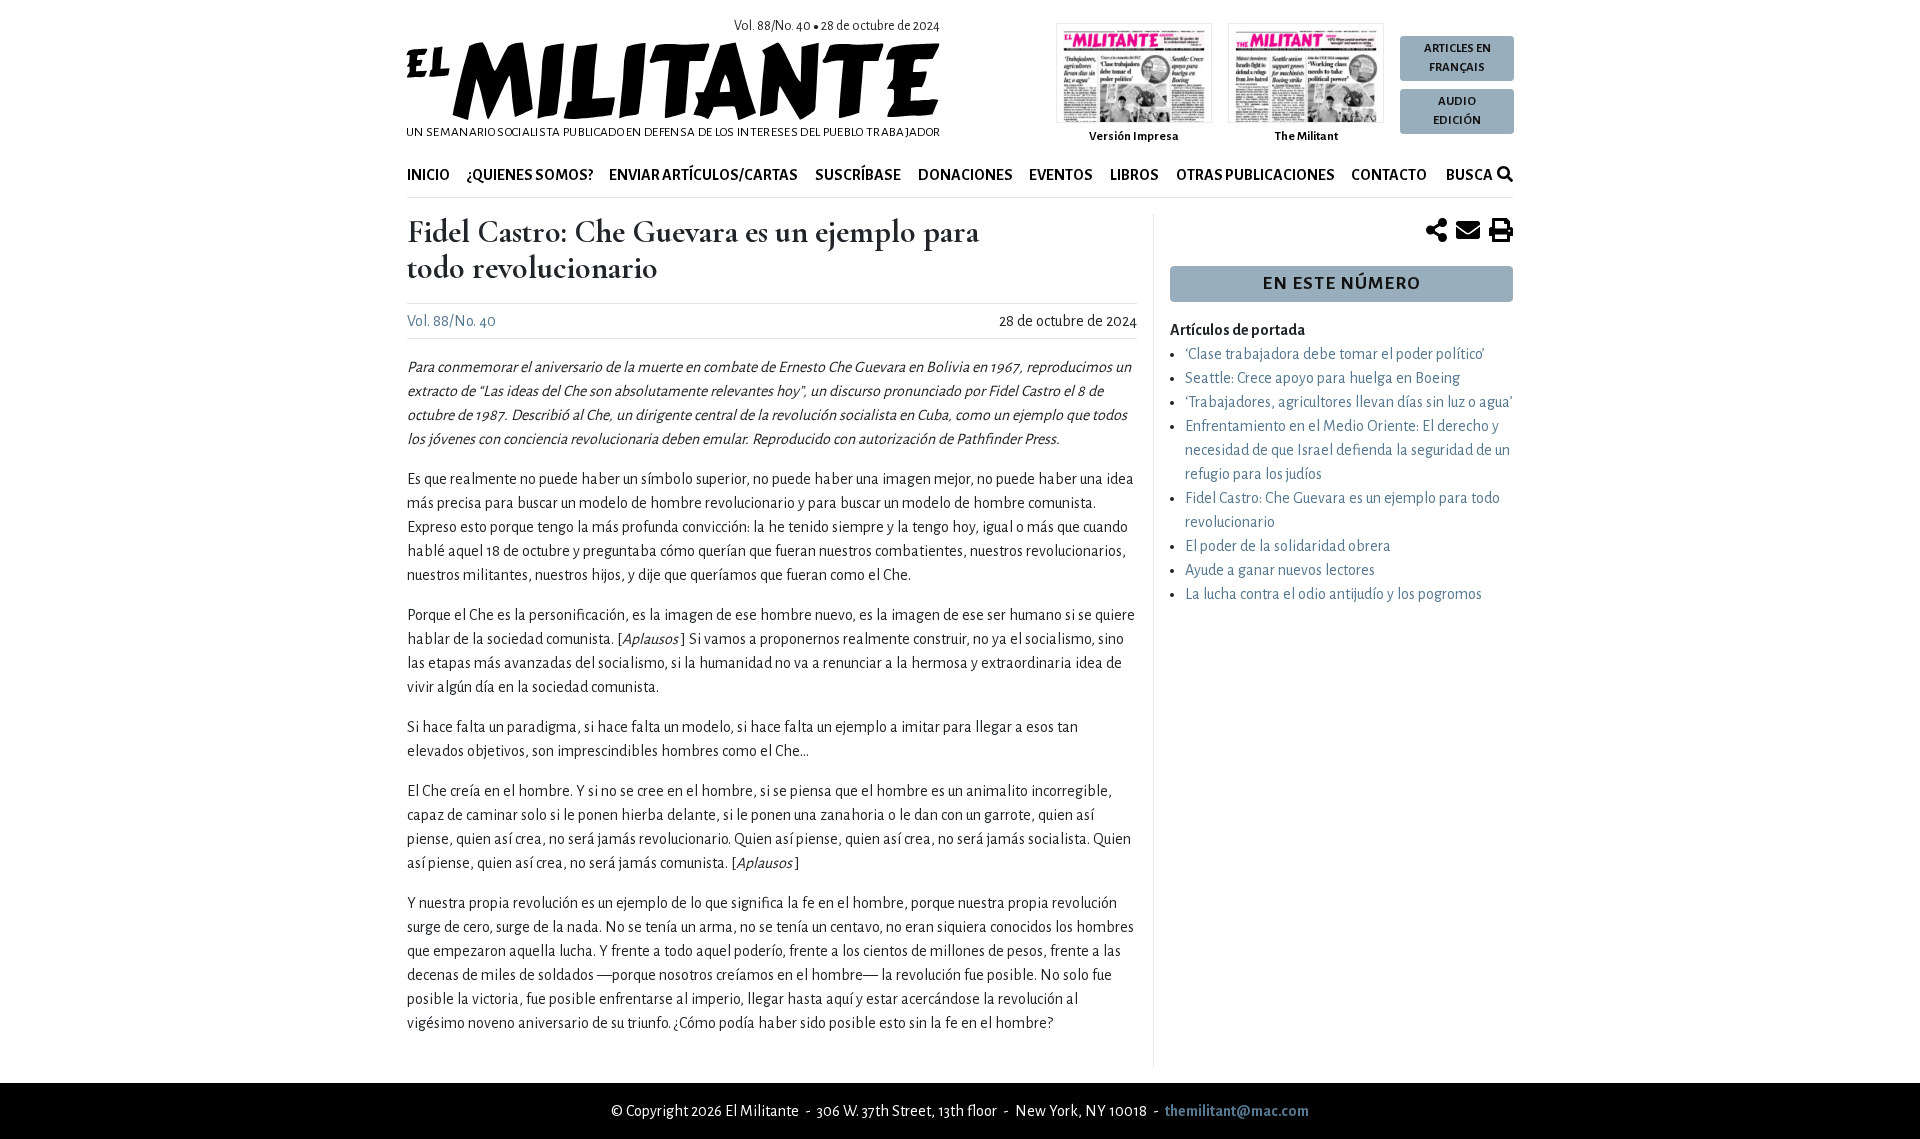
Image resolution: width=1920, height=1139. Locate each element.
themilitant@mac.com (1237, 1111)
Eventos (1061, 175)
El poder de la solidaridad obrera (1288, 546)
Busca (1468, 175)
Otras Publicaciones (1255, 175)
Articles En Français (1457, 58)
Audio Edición (1457, 111)
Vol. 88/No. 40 (451, 321)
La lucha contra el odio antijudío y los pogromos (1333, 594)
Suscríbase (858, 175)
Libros (1134, 175)
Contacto (1389, 175)
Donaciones (965, 175)
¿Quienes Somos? (530, 175)
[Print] (1501, 232)
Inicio (428, 175)
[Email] (1468, 232)
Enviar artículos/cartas (703, 175)
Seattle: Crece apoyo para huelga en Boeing (1322, 378)
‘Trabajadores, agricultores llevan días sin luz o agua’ (1349, 402)
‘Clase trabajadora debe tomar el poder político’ (1335, 354)
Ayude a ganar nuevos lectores (1280, 570)
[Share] (1436, 232)
